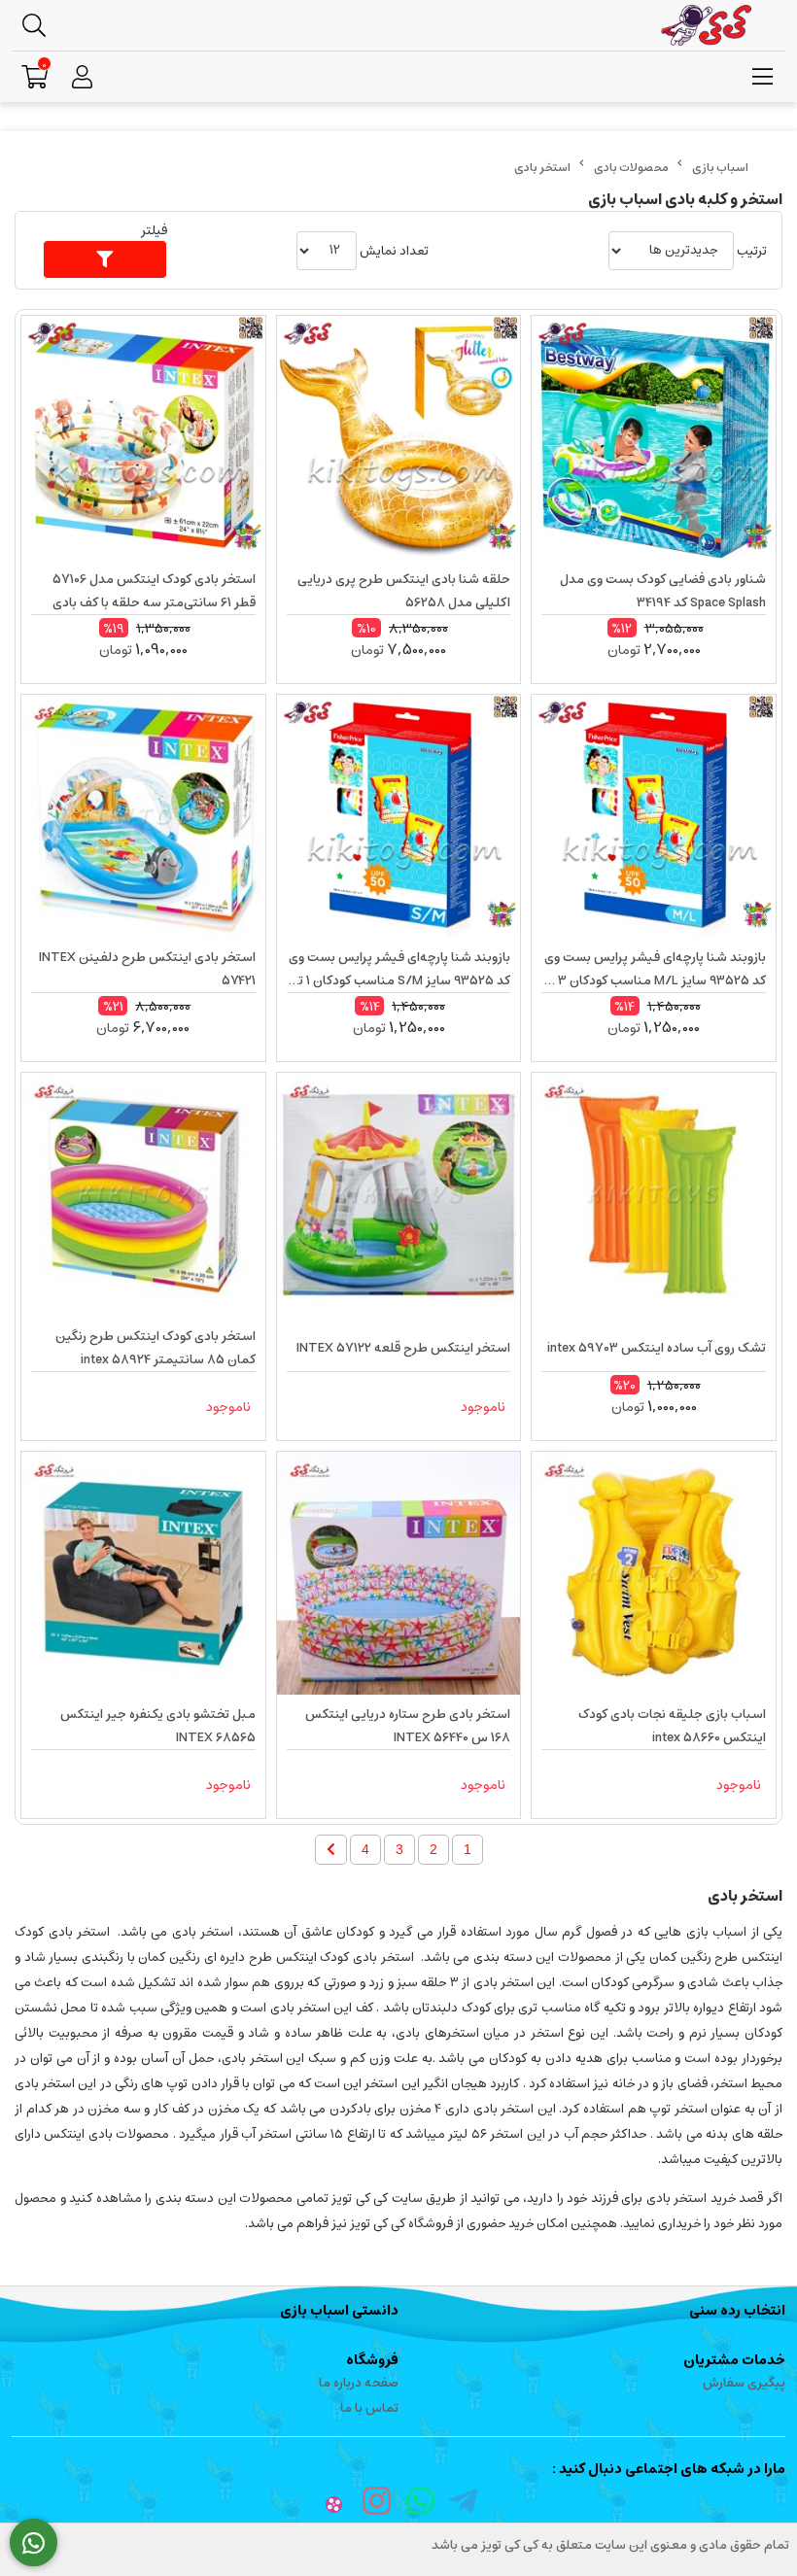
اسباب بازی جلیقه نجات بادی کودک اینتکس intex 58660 (672, 1726)
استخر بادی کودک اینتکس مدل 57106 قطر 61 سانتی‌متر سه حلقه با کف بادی (154, 591)
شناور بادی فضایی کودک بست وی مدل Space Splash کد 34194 (663, 591)
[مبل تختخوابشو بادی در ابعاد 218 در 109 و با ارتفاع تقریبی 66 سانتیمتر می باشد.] (143, 1574)
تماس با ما (369, 2408)
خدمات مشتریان (734, 2360)
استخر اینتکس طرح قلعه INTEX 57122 (403, 1348)
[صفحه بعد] (331, 1850)
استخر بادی (542, 168)
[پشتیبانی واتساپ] (34, 2543)
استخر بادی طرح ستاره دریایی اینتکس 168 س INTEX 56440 (408, 1726)
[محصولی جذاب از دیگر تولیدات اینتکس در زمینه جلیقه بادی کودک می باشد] (654, 1574)
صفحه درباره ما (359, 2383)
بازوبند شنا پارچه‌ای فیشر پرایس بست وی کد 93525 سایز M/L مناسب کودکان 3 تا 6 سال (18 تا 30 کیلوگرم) (655, 970)
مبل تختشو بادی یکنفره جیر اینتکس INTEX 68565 (158, 1726)
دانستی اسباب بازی (339, 2311)
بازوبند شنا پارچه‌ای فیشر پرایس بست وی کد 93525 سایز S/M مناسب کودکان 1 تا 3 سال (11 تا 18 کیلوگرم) (399, 970)
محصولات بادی (631, 168)
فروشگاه (372, 2360)
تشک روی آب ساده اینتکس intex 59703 (657, 1348)
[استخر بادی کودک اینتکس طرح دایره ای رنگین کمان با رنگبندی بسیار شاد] (143, 1195)
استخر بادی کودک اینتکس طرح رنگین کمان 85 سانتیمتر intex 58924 (156, 1348)
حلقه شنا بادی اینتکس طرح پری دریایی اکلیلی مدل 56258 (404, 591)
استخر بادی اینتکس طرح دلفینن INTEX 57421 (147, 969)
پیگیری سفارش (744, 2383)
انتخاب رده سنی (737, 2311)
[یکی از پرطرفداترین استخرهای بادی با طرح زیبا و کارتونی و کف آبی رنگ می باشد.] (399, 1574)
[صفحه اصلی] (720, 168)
